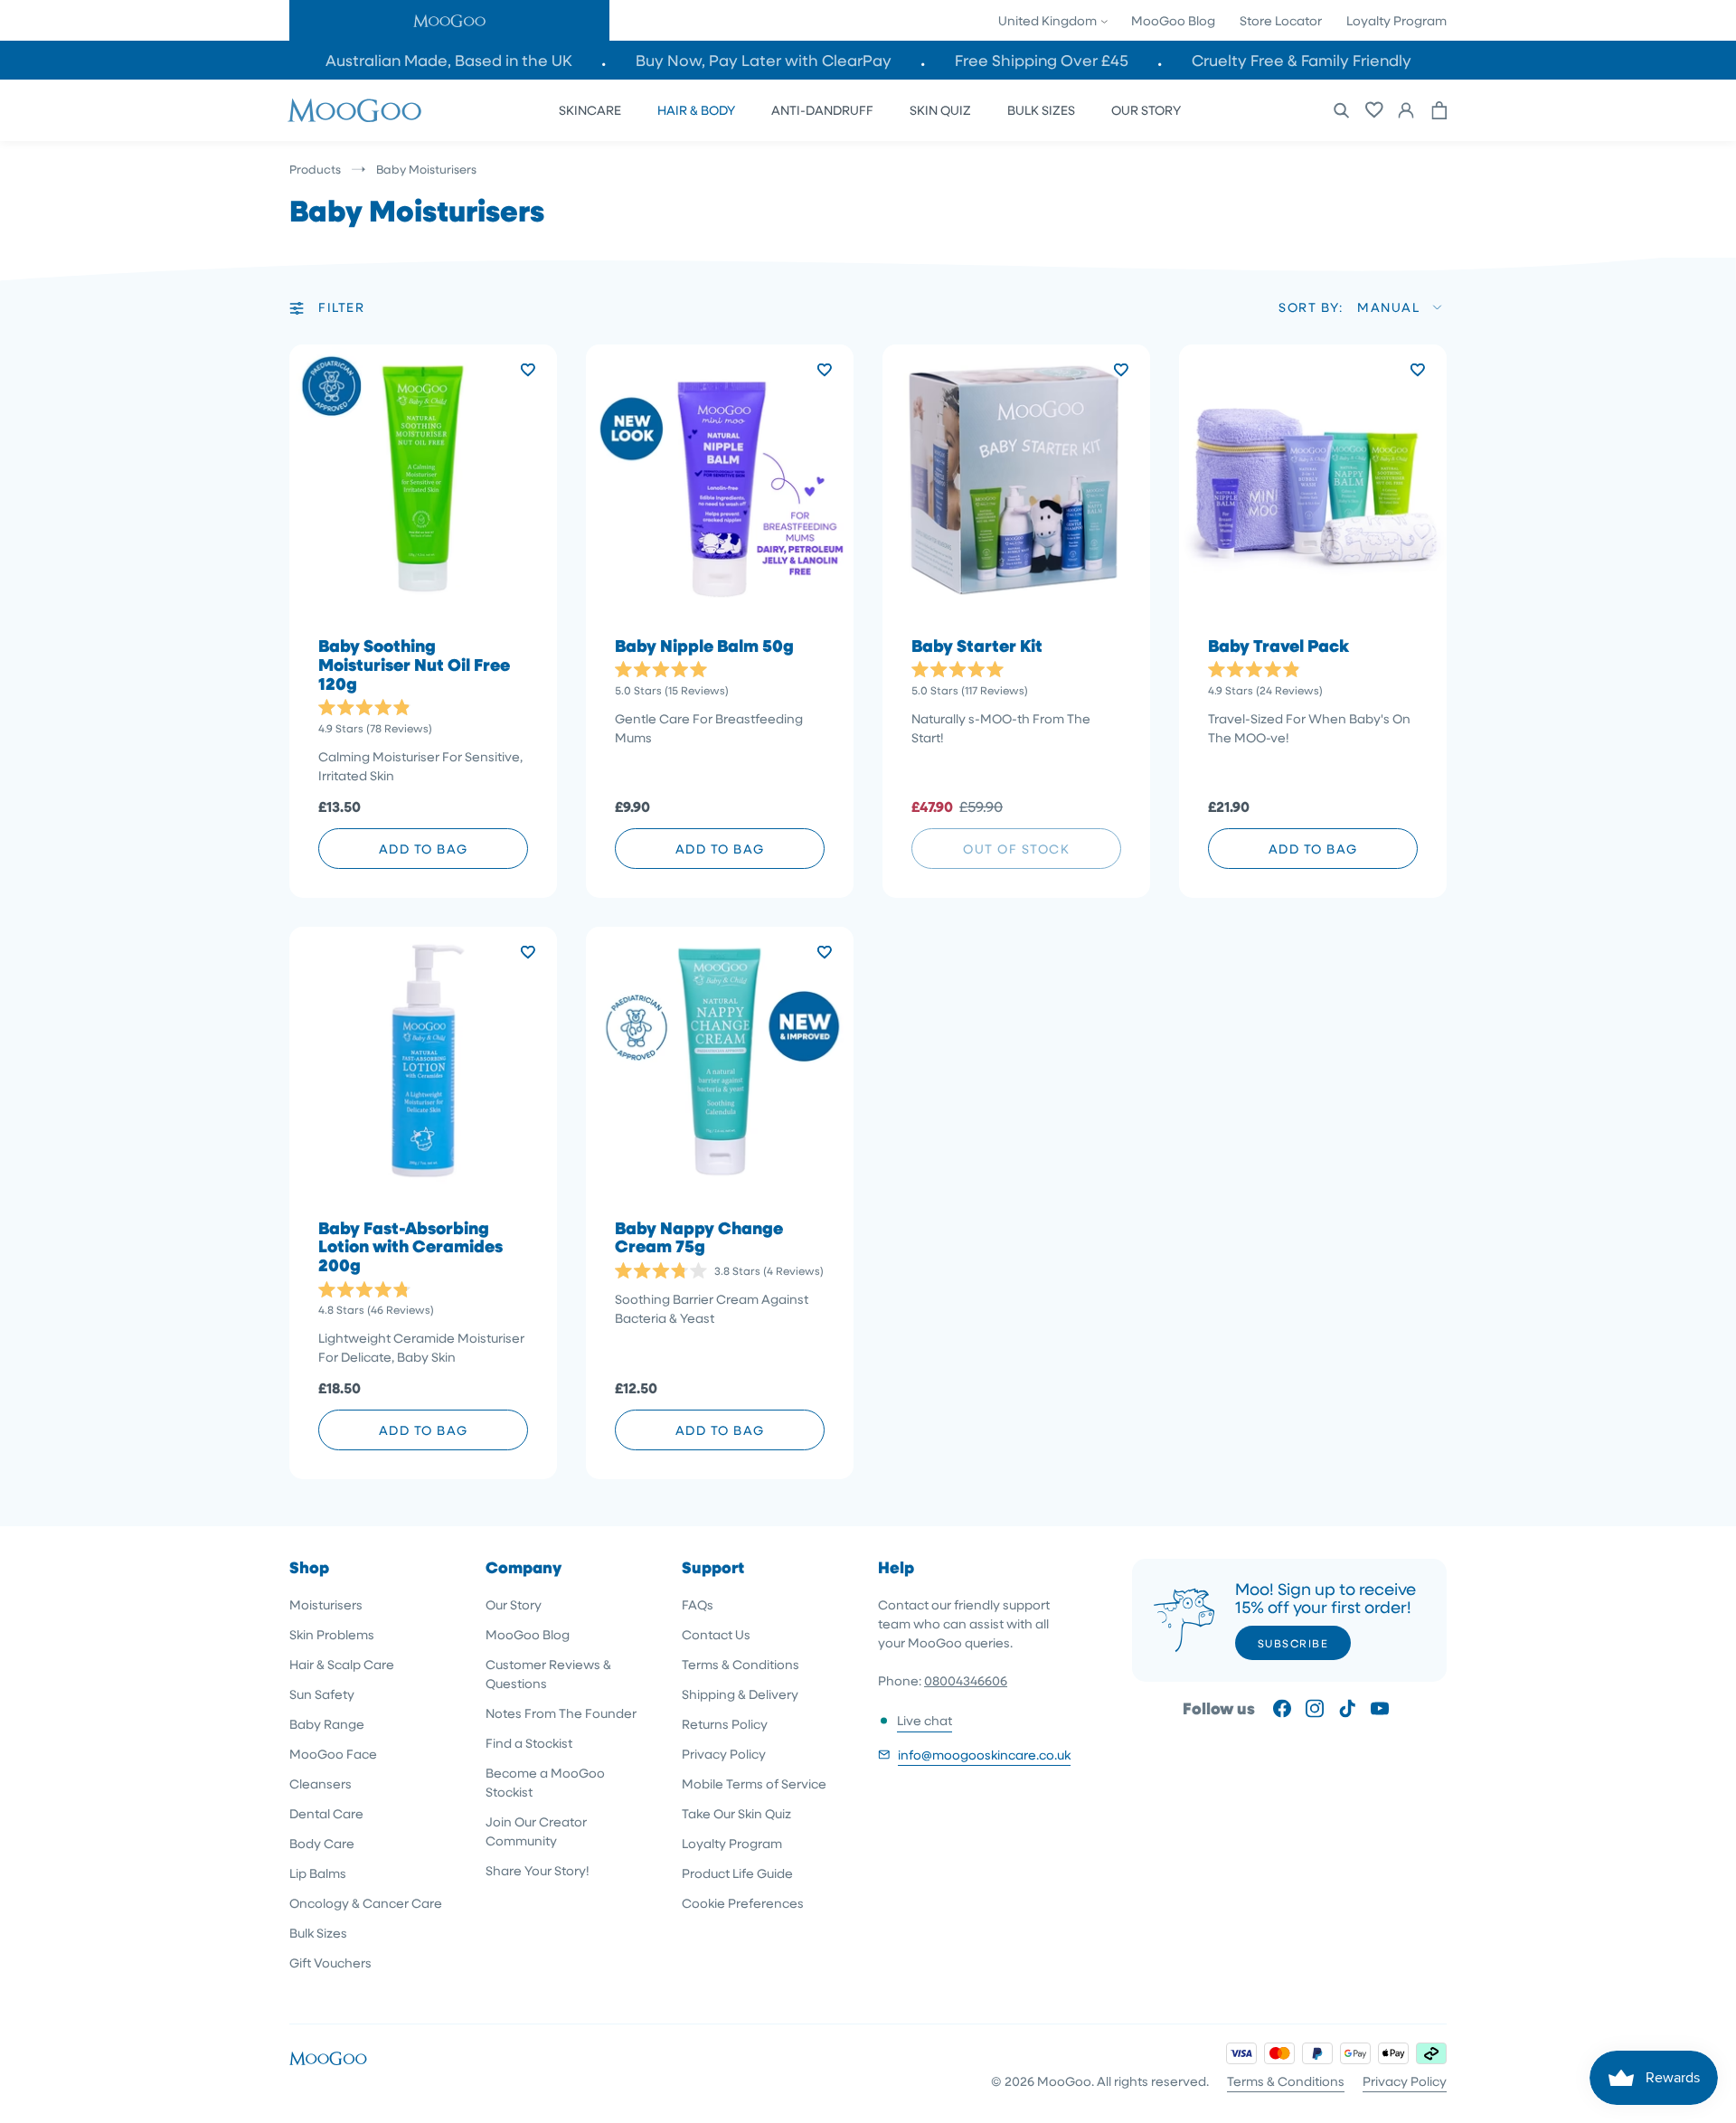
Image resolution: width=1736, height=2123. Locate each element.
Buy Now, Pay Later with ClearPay (764, 60)
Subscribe (1293, 1643)
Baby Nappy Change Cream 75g (699, 1238)
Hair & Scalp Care (342, 1664)
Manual (1388, 307)
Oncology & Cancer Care (366, 1903)
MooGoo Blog (1173, 20)
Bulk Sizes (318, 1933)
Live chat (925, 1720)
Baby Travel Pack (1278, 646)
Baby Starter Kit (977, 646)
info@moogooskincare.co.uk (984, 1755)
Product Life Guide (737, 1873)
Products (315, 169)
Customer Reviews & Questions (548, 1674)
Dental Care (326, 1813)
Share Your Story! (538, 1870)
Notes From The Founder (561, 1713)
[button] (449, 20)
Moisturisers (326, 1604)
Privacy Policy (724, 1754)
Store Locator (1281, 20)
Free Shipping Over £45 (1042, 60)
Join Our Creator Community (536, 1831)
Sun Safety (322, 1694)
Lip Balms (318, 1873)
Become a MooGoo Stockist (545, 1782)
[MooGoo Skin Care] (354, 110)
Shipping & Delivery (740, 1694)
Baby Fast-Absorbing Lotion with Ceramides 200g (410, 1247)
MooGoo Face (333, 1754)
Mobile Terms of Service (754, 1783)
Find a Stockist (529, 1743)
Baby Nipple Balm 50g (704, 646)
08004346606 (966, 1680)
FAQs (698, 1604)
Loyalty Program (1396, 20)
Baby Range (327, 1724)
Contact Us (716, 1634)
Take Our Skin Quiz (736, 1813)
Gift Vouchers (330, 1963)
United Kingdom (1049, 20)
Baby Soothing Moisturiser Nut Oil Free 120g (414, 665)
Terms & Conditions (741, 1664)
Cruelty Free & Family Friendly (1302, 60)
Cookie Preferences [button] (743, 1903)
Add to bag (424, 849)
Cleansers (321, 1783)
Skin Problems (332, 1634)
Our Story (514, 1604)
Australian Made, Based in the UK (449, 60)
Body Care (322, 1843)
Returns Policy (725, 1724)
